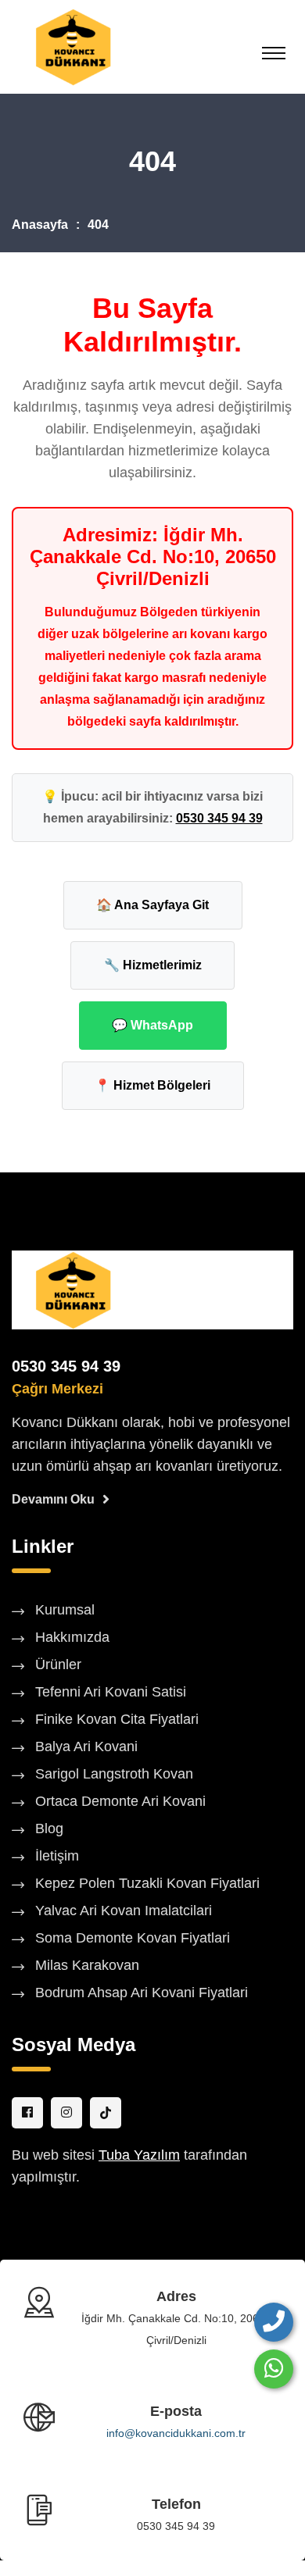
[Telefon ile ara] (274, 2322)
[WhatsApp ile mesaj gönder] (274, 2369)
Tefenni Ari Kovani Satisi (111, 1692)
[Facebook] (27, 2113)
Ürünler (58, 1664)
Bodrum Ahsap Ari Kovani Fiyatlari (142, 1993)
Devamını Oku (53, 1499)
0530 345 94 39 (219, 818)
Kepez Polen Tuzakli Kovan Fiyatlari (147, 1883)
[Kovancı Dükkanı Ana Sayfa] (72, 1289)
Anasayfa (40, 225)
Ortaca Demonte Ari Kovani (120, 1801)
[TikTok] (106, 2113)
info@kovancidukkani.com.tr (176, 2433)
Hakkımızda (72, 1637)
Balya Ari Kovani (86, 1746)
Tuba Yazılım (139, 2155)
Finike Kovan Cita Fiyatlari (117, 1719)
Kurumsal (65, 1610)
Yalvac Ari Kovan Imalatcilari (124, 1911)
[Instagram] (66, 2113)
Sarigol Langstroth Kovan (114, 1774)
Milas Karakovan (87, 1965)
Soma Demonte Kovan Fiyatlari (133, 1938)
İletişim (57, 1856)
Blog (49, 1829)
